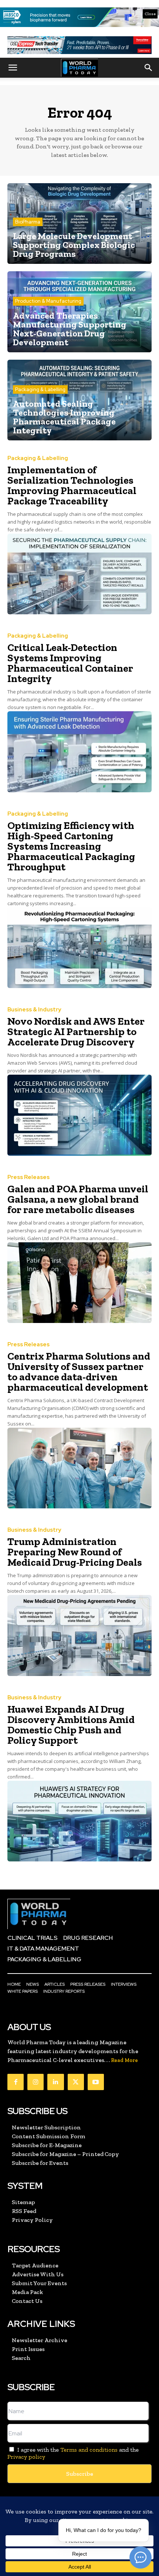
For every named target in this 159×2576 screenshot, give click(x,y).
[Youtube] (96, 2082)
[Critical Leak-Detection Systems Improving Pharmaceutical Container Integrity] (79, 752)
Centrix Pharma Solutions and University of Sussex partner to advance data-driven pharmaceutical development (79, 1372)
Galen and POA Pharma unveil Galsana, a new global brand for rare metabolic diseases (78, 1199)
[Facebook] (16, 2082)
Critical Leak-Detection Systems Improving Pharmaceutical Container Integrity (70, 663)
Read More (124, 2060)
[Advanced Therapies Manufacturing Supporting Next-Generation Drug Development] (79, 312)
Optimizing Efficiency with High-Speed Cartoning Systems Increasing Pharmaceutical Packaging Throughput (71, 846)
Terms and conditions (89, 2450)
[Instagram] (35, 2082)
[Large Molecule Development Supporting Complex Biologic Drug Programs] (79, 224)
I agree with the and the (73, 2453)
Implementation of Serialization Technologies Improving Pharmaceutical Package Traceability (72, 485)
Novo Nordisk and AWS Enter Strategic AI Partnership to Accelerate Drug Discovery (76, 1032)
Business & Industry (34, 1010)
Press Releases (28, 1177)
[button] (13, 68)
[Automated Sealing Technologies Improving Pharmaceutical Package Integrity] (79, 400)
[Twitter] (76, 2082)
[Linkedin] (55, 2082)
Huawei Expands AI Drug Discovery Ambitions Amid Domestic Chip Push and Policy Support (71, 1725)
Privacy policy (26, 2457)
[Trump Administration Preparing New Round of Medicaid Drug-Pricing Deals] (79, 1635)
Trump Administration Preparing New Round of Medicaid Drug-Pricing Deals (75, 1552)
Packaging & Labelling (40, 389)
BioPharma (28, 222)
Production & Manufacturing (48, 301)
